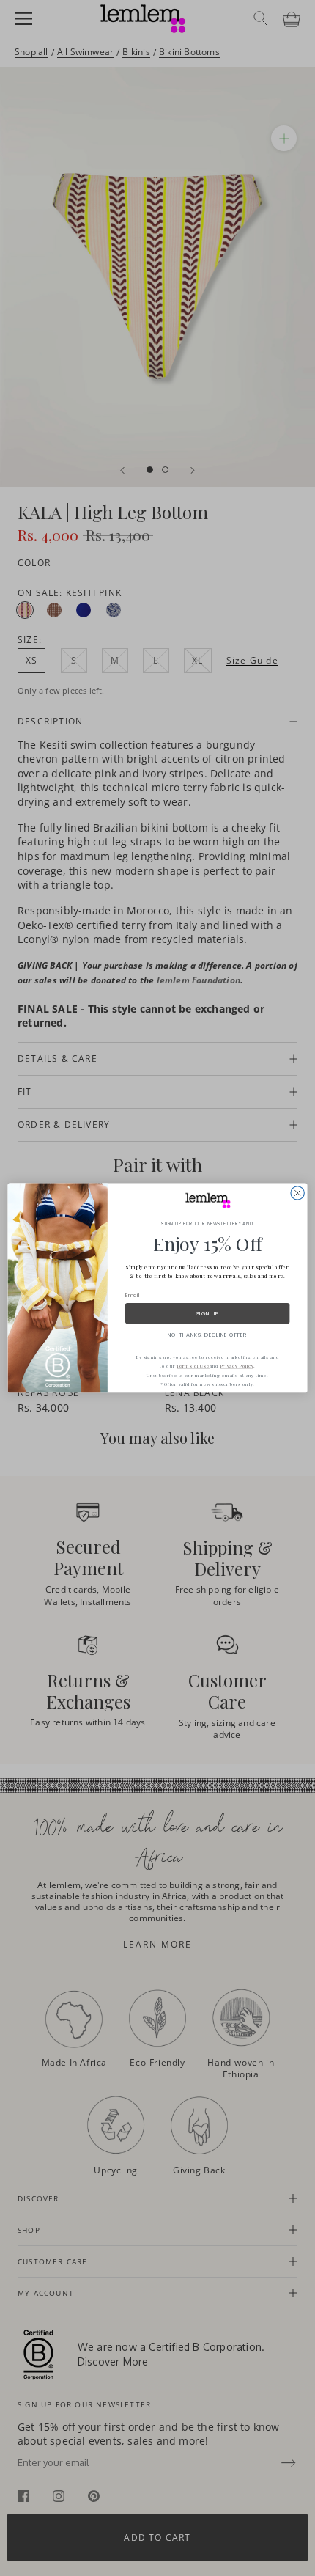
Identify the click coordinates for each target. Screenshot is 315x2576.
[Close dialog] (297, 1193)
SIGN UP (208, 1313)
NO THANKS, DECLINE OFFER (207, 1335)
